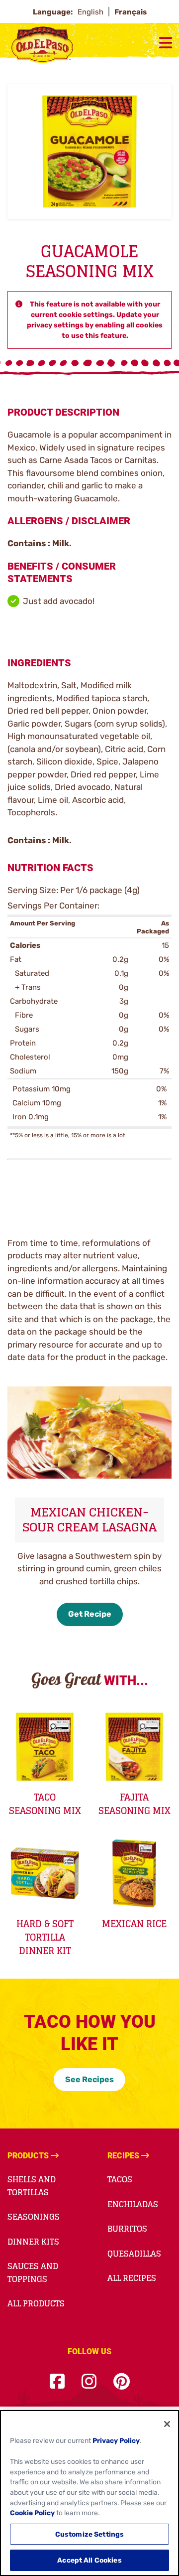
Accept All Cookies (89, 2560)
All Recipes (132, 2278)
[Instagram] (89, 2382)
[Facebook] (57, 2382)
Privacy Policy (116, 2440)
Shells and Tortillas (32, 2186)
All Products (36, 2303)
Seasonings (34, 2217)
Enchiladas (133, 2204)
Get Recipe (90, 1614)
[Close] (167, 2424)
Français (131, 12)
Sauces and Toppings (33, 2273)
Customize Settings (90, 2534)
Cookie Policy (32, 2513)
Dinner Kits (33, 2242)
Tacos (120, 2179)
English (91, 12)
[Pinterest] (122, 2382)
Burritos (127, 2229)
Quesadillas (134, 2254)
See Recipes (89, 2079)
